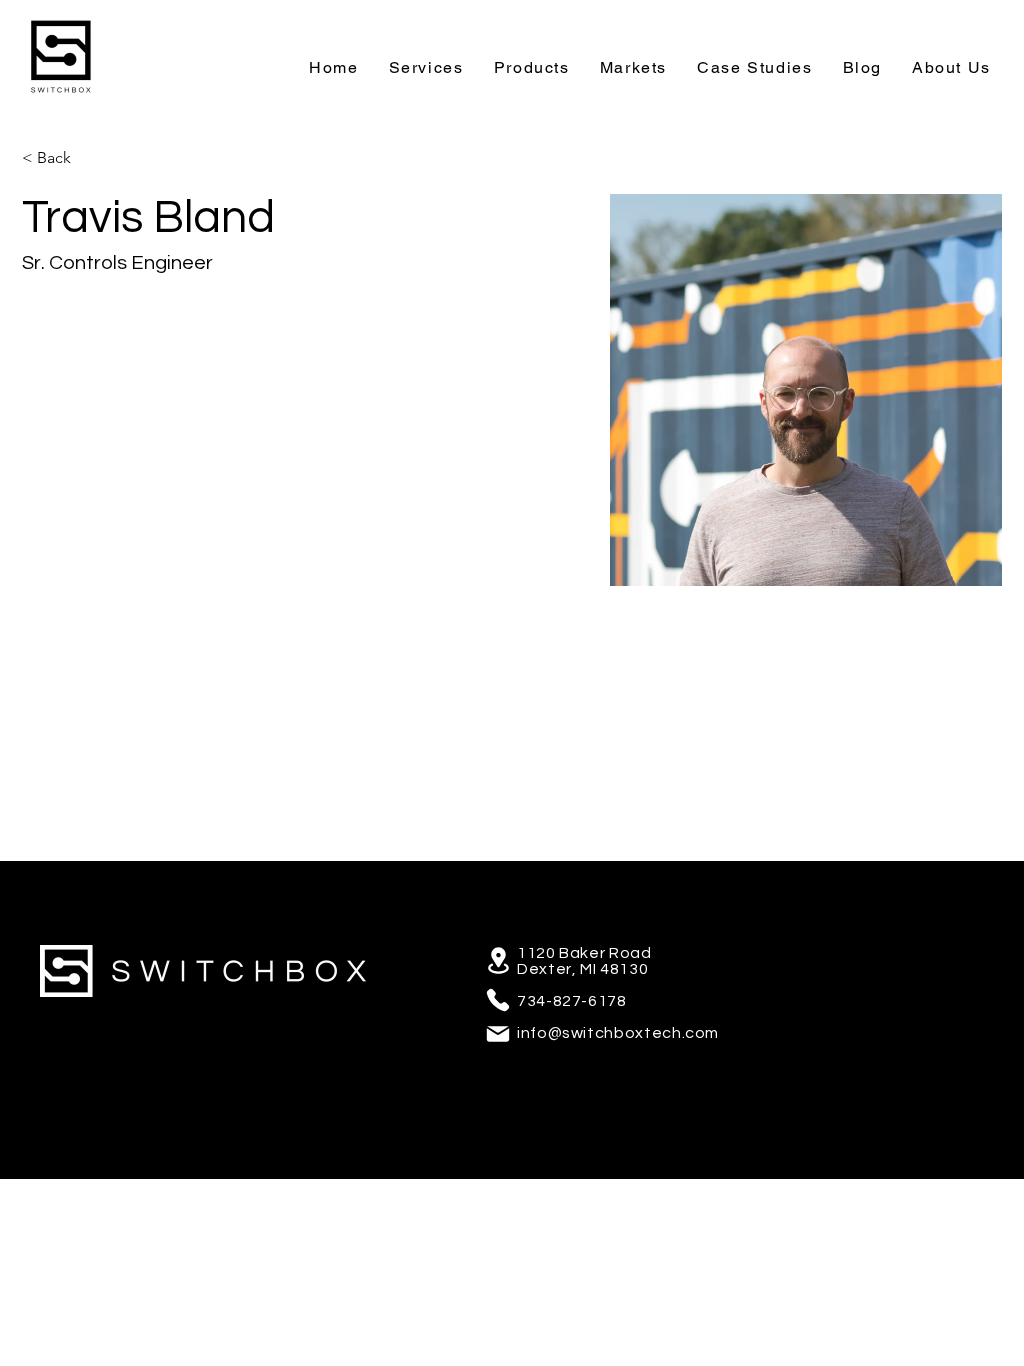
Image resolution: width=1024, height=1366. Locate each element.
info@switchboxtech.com (618, 1033)
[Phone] (498, 1000)
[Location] (498, 960)
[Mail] (498, 1034)
